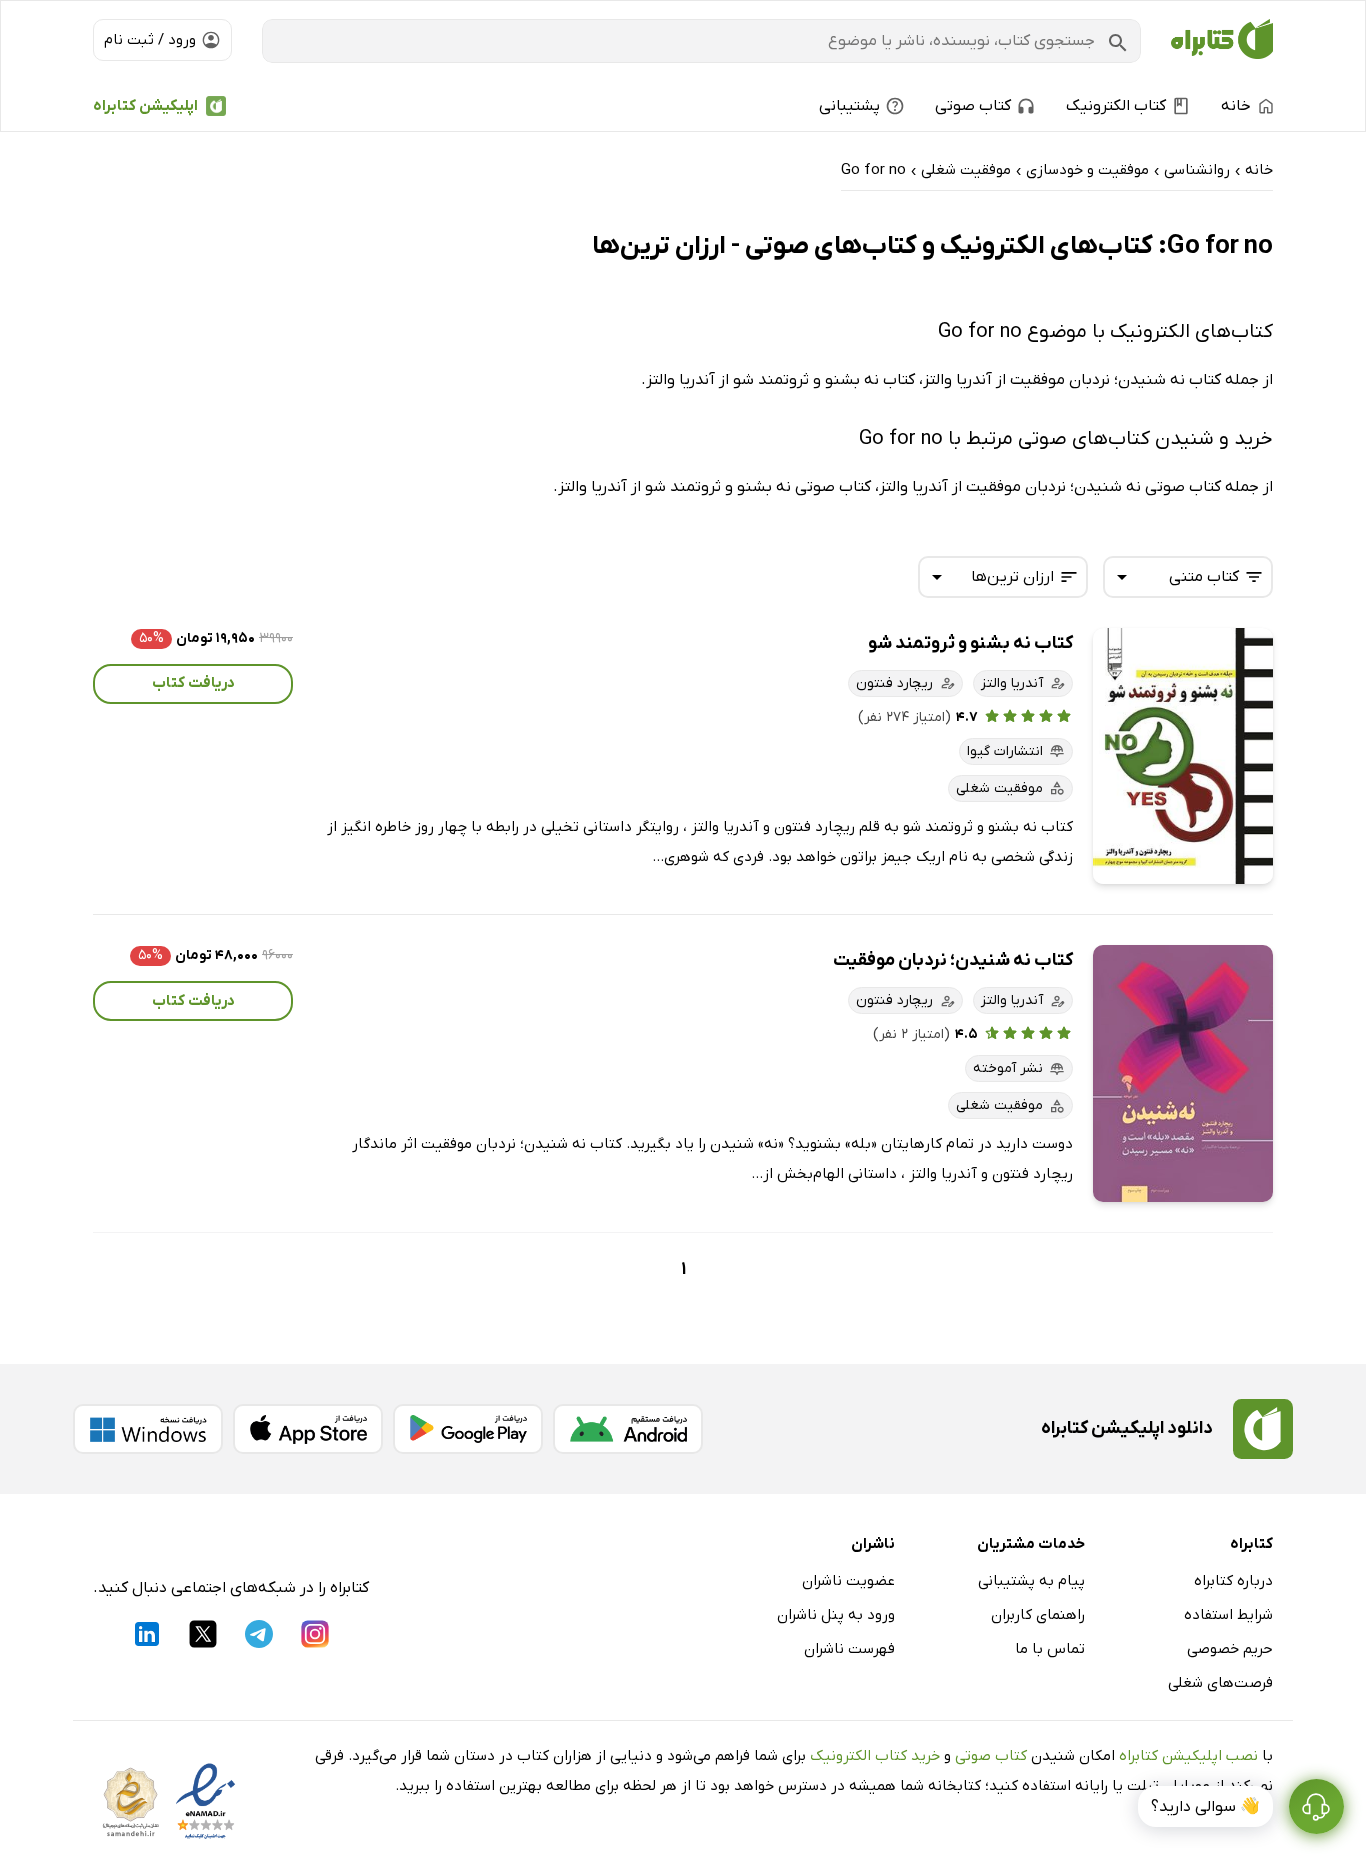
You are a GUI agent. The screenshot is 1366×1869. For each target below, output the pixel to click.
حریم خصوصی (1230, 1649)
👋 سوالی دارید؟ (1205, 1807)
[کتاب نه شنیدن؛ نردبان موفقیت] (1183, 1073)
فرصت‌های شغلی (1220, 1683)
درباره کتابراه (1233, 1581)
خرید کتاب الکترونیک (875, 1756)
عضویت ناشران (848, 1581)
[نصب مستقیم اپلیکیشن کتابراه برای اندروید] (628, 1429)
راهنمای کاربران (1038, 1615)
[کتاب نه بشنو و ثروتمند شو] (1183, 756)
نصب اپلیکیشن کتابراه (1188, 1756)
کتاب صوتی (991, 1756)
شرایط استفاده (1228, 1615)
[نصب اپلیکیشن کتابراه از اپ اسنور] (308, 1429)
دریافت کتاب (193, 683)
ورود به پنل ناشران (836, 1615)
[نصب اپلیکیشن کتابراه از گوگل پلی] (468, 1429)
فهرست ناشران (849, 1649)
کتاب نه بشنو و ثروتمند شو (970, 643)
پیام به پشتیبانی (1031, 1581)
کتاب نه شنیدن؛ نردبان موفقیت (953, 960)
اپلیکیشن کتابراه (145, 106)
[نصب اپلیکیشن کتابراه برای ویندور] (148, 1429)
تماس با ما (1050, 1649)
